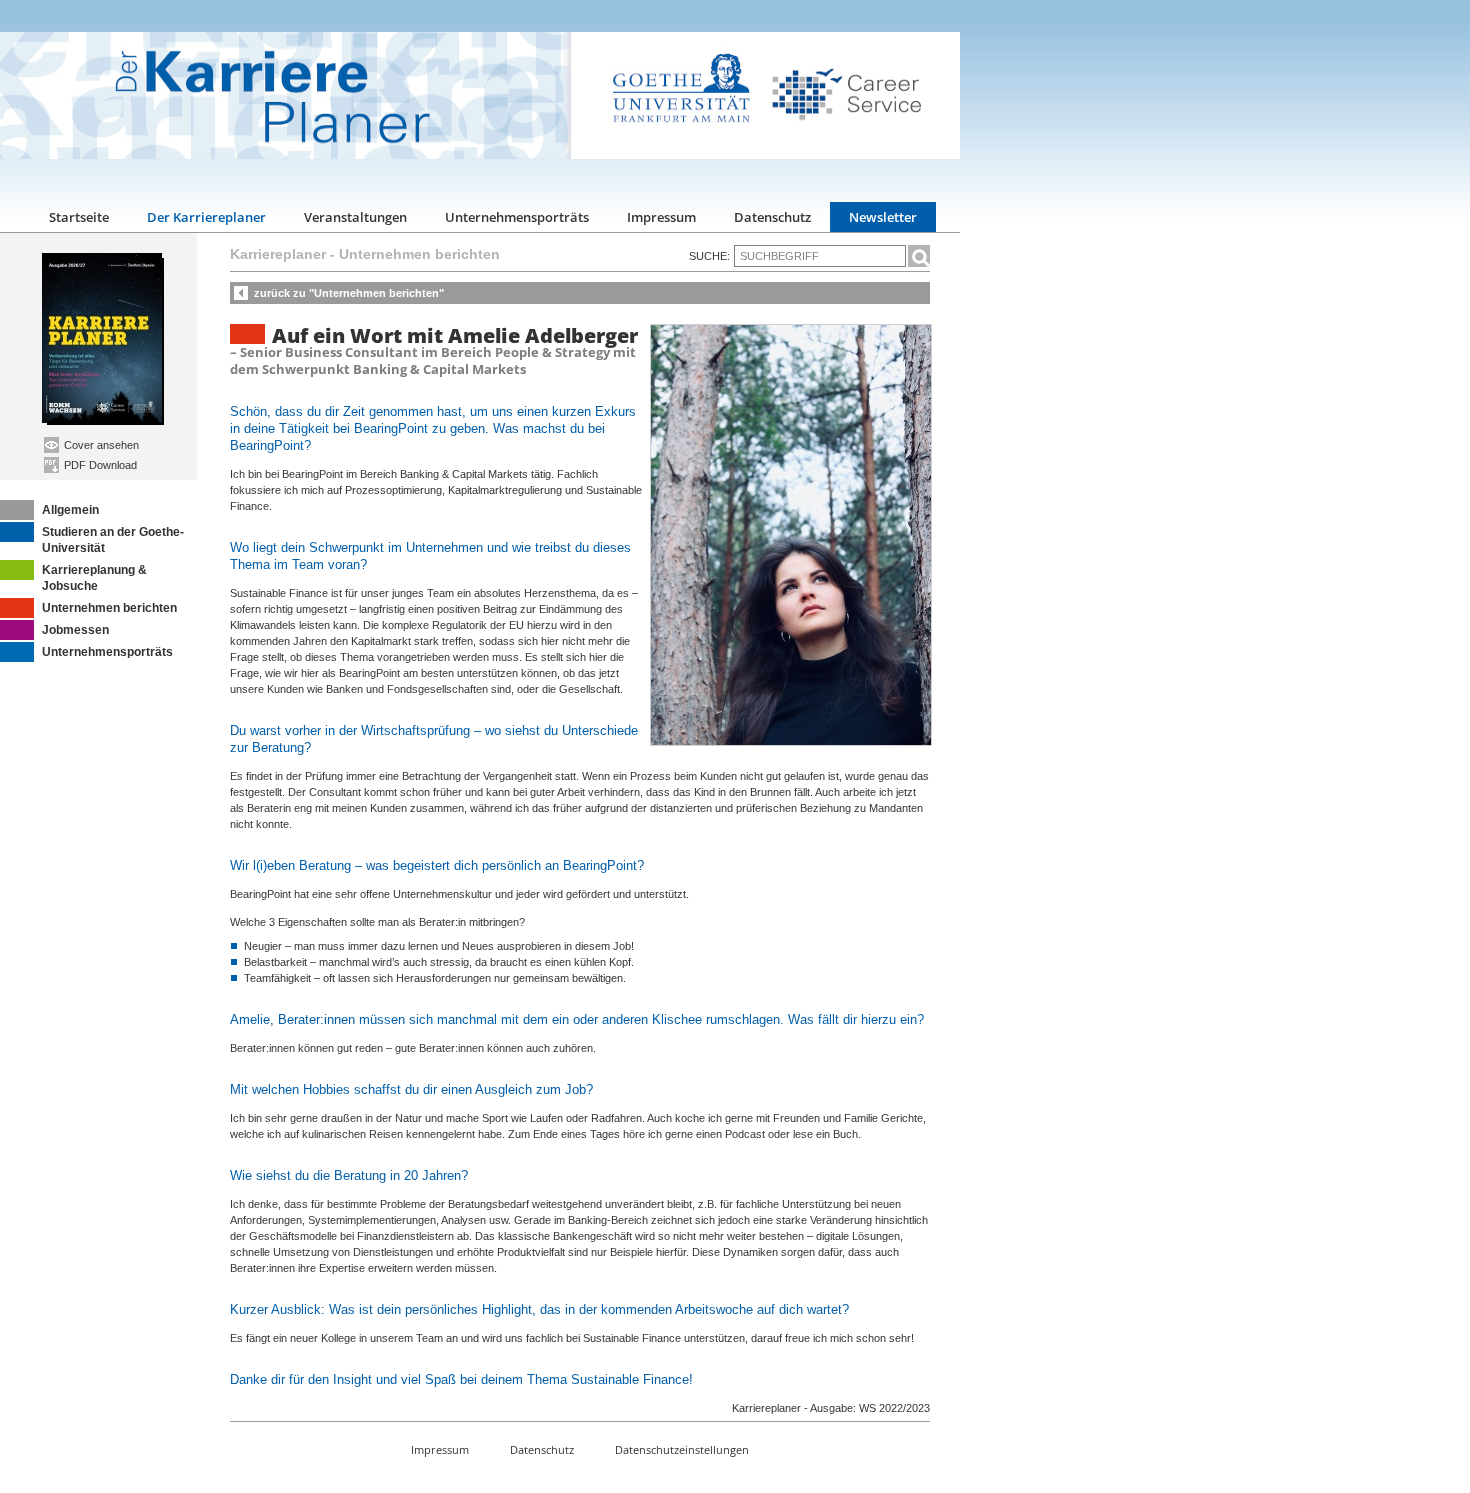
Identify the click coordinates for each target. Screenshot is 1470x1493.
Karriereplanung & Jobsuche (94, 578)
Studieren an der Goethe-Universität (113, 540)
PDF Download (99, 465)
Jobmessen (75, 630)
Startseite (79, 217)
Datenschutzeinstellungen (682, 1449)
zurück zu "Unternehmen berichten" (349, 293)
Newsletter (883, 217)
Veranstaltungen (355, 217)
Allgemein (70, 510)
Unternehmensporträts (517, 217)
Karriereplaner (278, 254)
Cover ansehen (100, 445)
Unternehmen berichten (109, 608)
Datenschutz (772, 217)
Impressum (661, 217)
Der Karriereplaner (206, 217)
